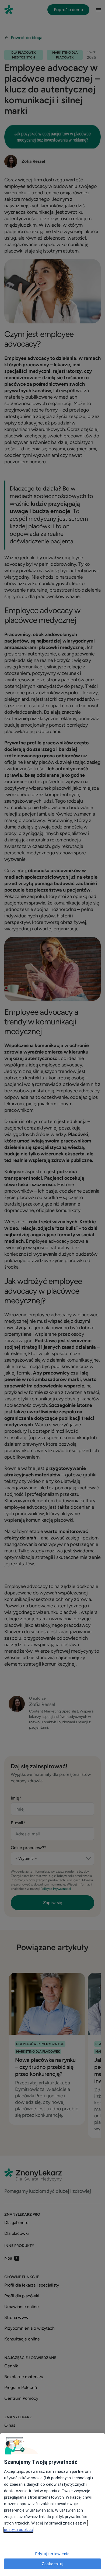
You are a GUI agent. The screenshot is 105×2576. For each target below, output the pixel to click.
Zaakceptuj (53, 2564)
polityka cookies (18, 2530)
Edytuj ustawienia (52, 2554)
